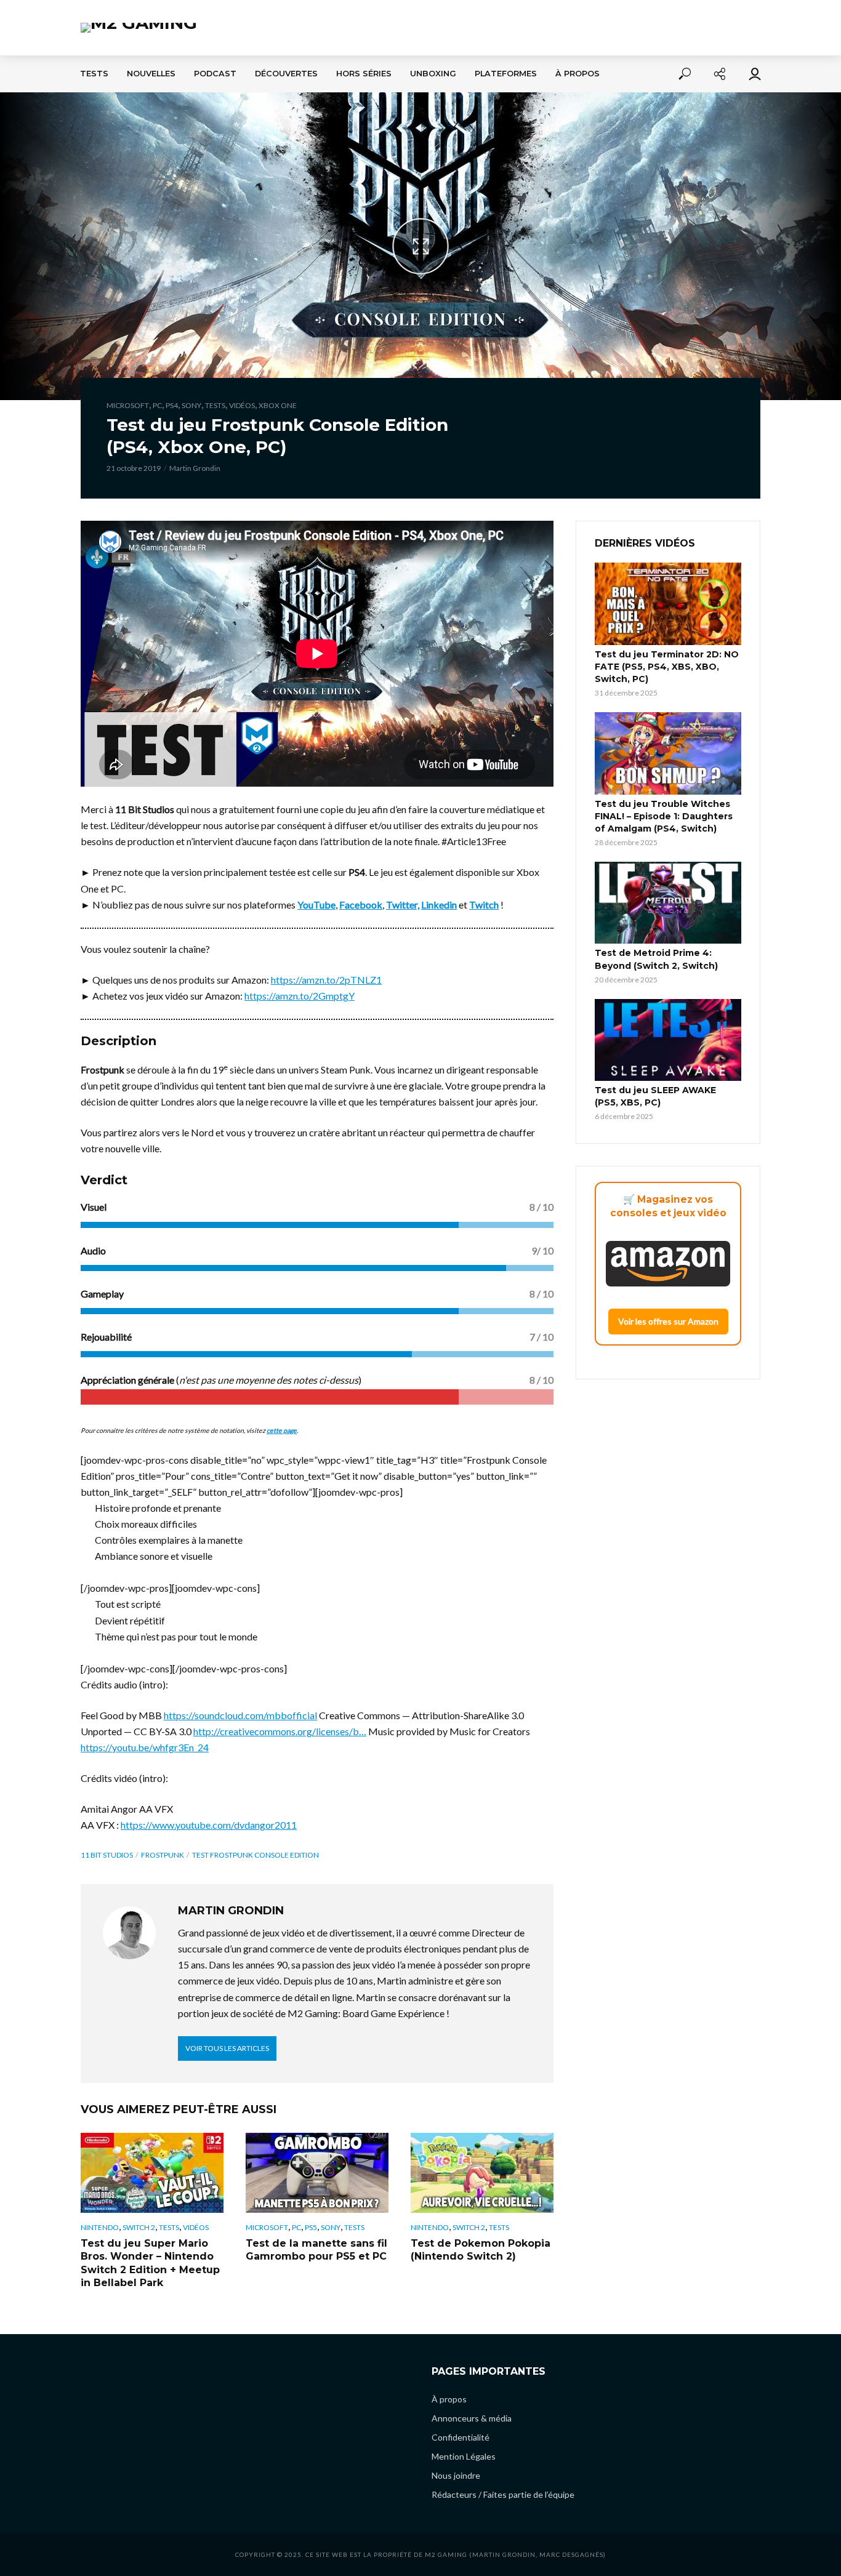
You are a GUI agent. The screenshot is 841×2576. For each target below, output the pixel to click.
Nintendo (100, 2227)
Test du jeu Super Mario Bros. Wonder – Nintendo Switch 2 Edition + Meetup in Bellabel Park (150, 2263)
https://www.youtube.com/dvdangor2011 (209, 1825)
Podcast (215, 74)
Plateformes (506, 74)
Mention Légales (464, 2456)
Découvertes (286, 74)
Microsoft (128, 405)
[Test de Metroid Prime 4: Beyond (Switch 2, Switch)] (668, 903)
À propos (577, 74)
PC (157, 405)
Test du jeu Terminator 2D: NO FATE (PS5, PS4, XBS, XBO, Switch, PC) (667, 667)
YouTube (316, 905)
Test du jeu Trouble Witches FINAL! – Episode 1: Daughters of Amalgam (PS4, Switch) (664, 816)
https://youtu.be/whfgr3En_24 (145, 1747)
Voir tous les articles (227, 2048)
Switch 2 (139, 2227)
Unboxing (433, 74)
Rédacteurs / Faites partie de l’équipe (503, 2494)
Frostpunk (163, 1855)
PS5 (311, 2227)
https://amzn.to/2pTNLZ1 (326, 980)
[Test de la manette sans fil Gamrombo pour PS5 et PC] (317, 2173)
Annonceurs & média (472, 2418)
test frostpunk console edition (256, 1855)
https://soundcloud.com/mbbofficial (240, 1715)
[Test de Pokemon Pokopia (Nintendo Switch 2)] (482, 2173)
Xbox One (278, 405)
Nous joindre (456, 2475)
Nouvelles (151, 74)
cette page (282, 1430)
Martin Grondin (195, 468)
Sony (191, 405)
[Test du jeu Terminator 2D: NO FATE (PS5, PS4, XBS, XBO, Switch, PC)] (668, 604)
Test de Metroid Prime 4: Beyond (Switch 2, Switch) (656, 959)
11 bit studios (107, 1855)
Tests (94, 74)
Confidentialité (461, 2437)
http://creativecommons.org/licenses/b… (280, 1731)
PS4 (172, 405)
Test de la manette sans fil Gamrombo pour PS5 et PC (316, 2250)
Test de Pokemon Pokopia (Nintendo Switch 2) (481, 2250)
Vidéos (242, 405)
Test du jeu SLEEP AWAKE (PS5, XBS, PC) (655, 1096)
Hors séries (364, 74)
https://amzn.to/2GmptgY (300, 996)
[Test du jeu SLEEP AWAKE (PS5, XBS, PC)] (668, 1040)
